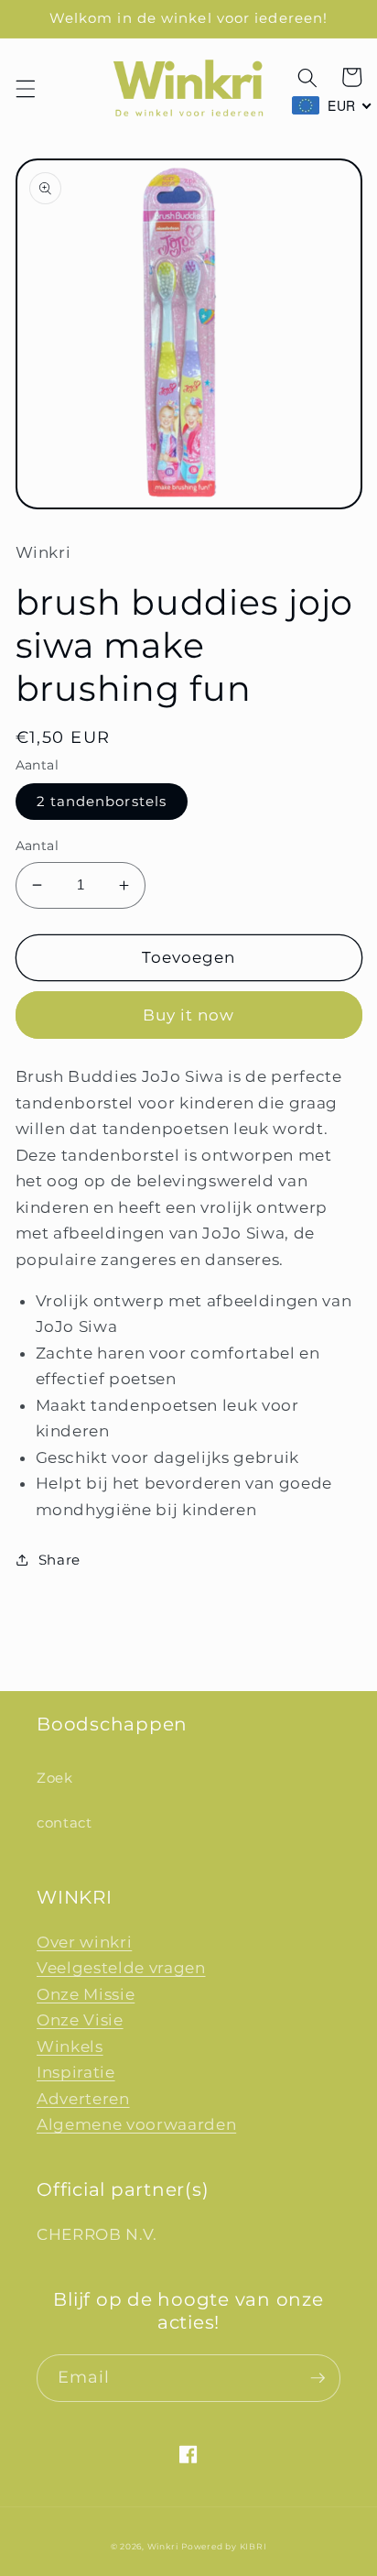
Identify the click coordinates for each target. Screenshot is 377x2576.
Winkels (70, 2047)
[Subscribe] (318, 2378)
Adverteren (83, 2099)
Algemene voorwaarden (136, 2124)
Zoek (55, 1778)
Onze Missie (86, 1994)
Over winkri (84, 1942)
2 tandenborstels (102, 801)
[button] (25, 89)
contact (65, 1823)
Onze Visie (80, 2020)
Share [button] (59, 1560)
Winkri (163, 2546)
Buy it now (189, 1015)
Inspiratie (76, 2072)
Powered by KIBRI (224, 2546)
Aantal (38, 846)
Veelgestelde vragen (121, 1968)
